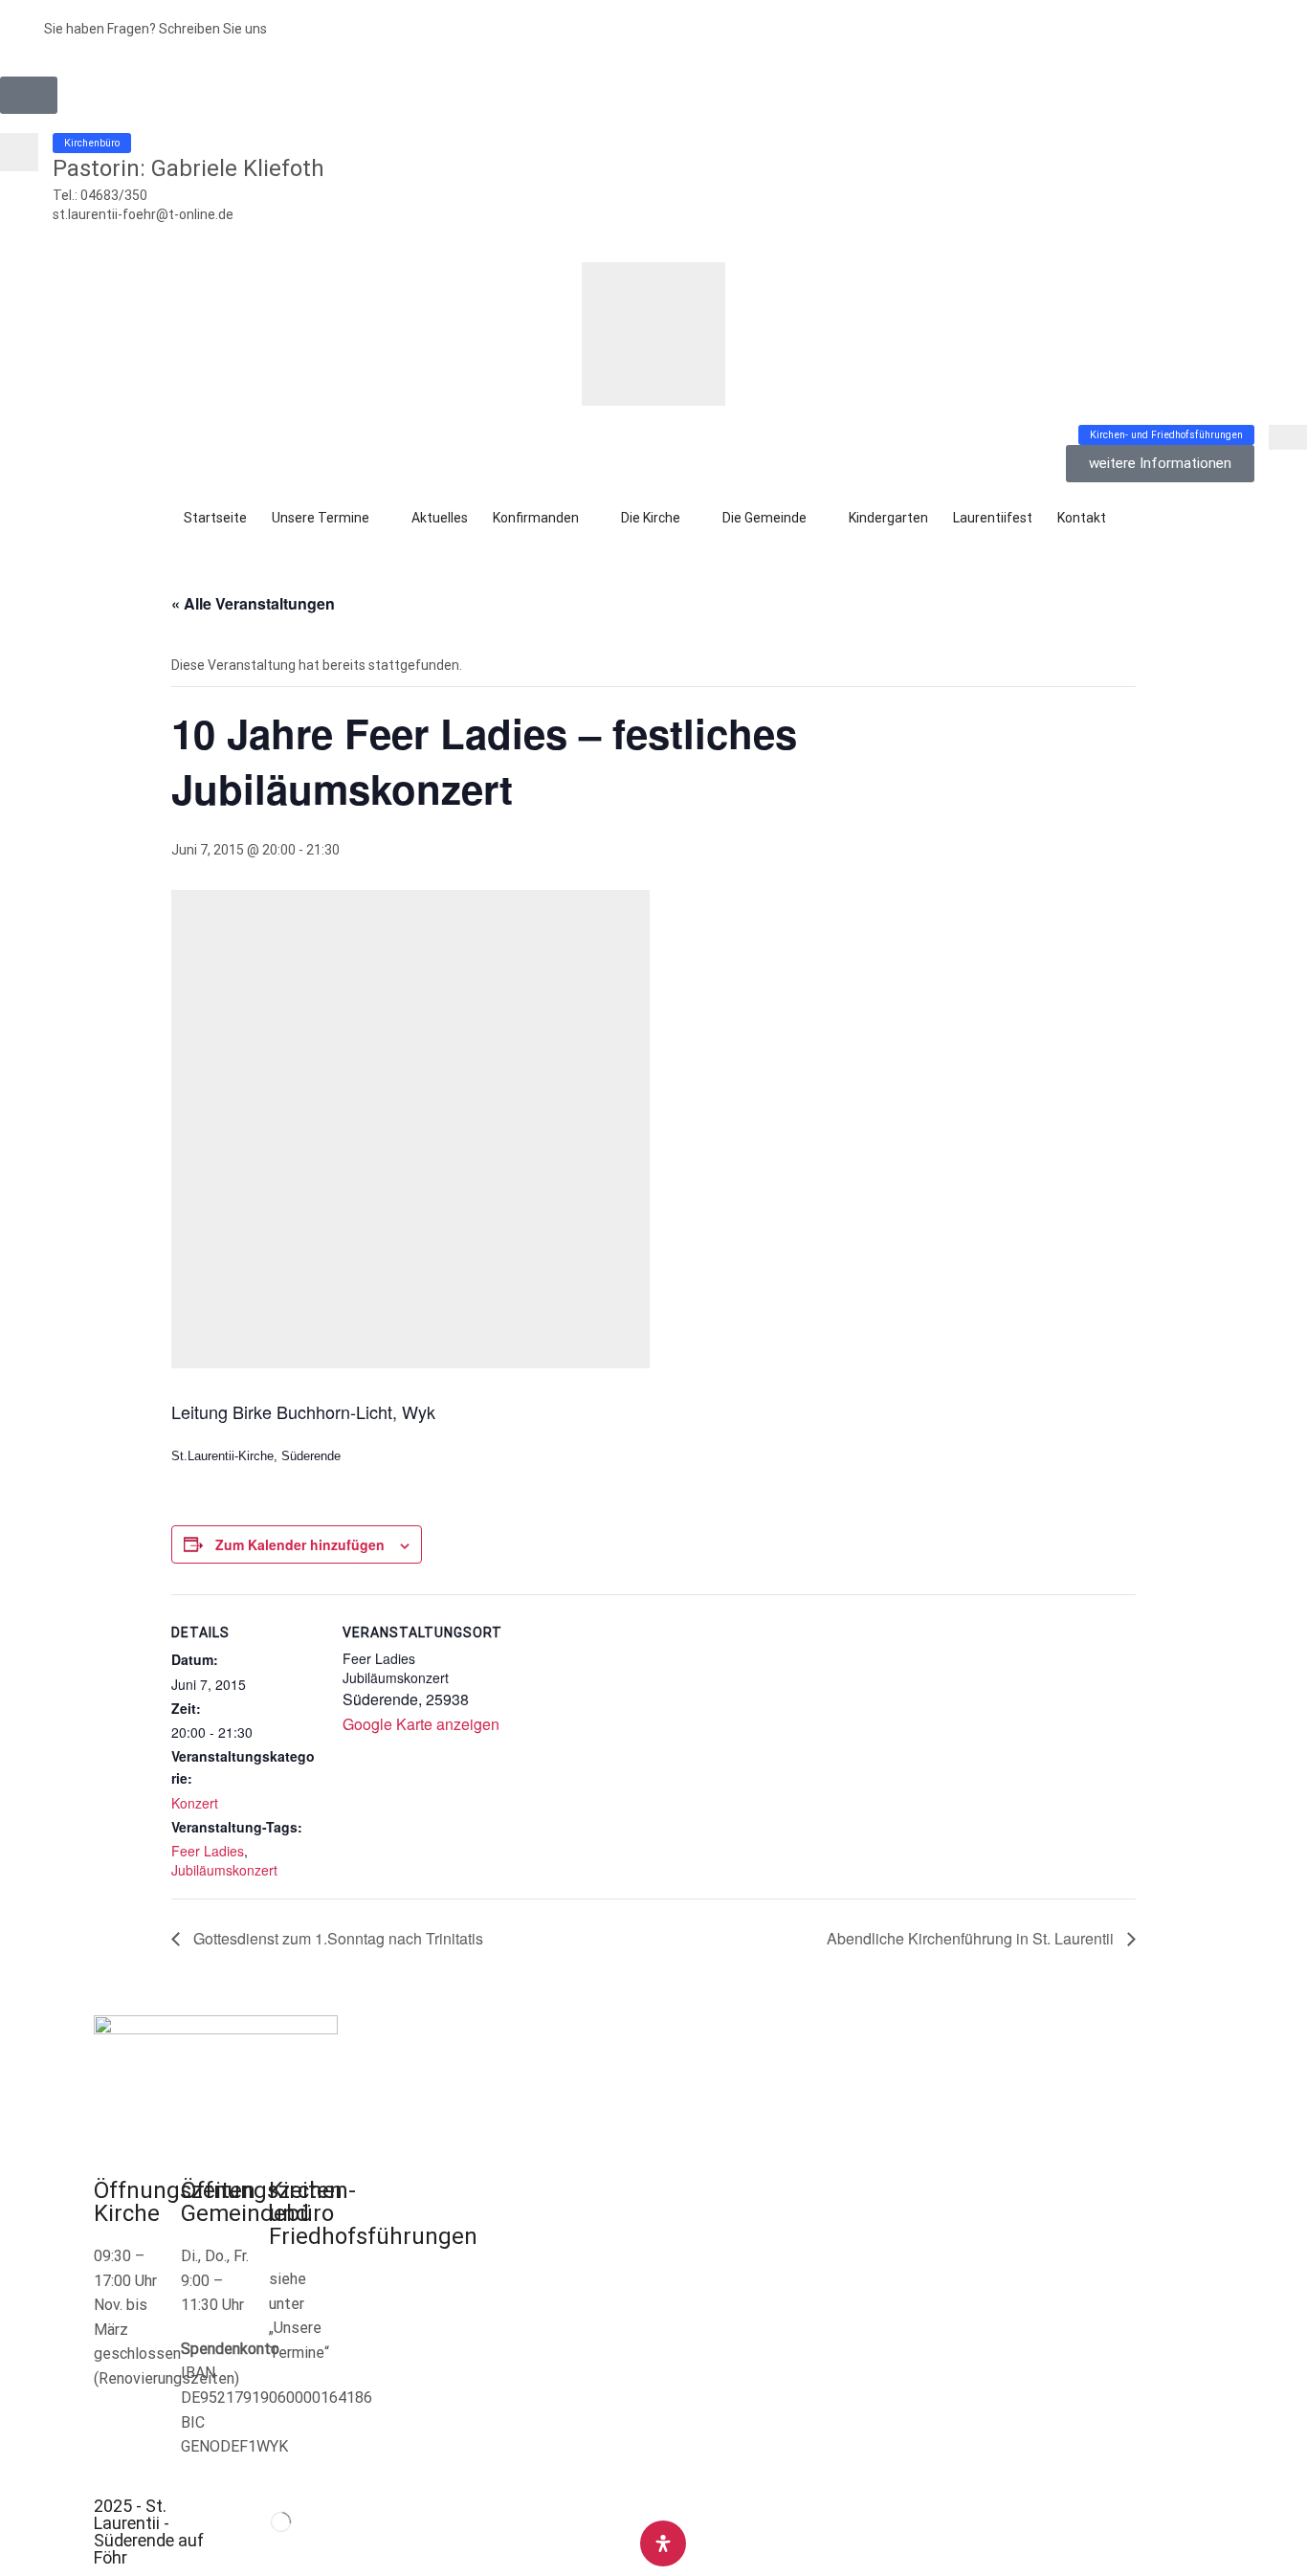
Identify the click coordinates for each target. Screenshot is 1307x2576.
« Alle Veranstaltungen (253, 603)
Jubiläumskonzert (224, 1870)
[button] (29, 95)
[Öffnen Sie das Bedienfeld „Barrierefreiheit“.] (663, 2543)
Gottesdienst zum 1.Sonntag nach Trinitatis (336, 1938)
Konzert (195, 1803)
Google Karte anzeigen (421, 1724)
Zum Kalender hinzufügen (300, 1544)
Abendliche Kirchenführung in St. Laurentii (972, 1938)
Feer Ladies (208, 1851)
